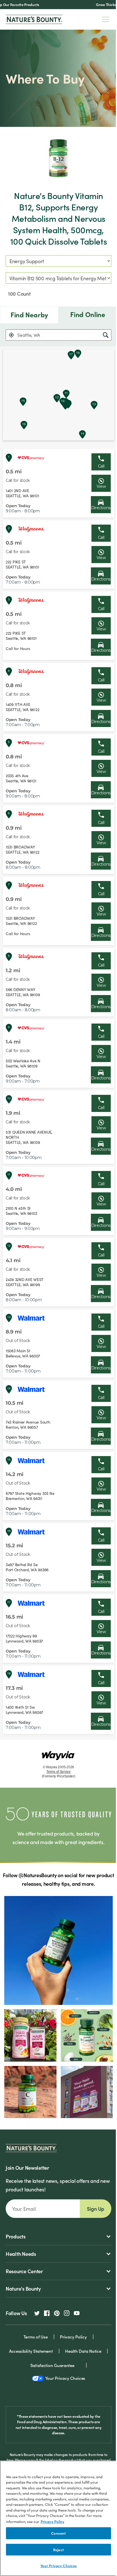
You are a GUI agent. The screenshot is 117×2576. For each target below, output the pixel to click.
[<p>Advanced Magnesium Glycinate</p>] (58, 1950)
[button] (11, 335)
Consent (58, 2533)
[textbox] (58, 335)
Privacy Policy (53, 2521)
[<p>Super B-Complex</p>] (87, 2035)
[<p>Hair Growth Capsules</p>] (30, 2035)
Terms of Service (58, 1772)
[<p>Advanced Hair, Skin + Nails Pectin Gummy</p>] (87, 2092)
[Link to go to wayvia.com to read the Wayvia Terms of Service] (58, 1753)
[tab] (29, 315)
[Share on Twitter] (37, 2313)
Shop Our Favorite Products (33, 4)
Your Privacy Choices (59, 2566)
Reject (58, 2550)
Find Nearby (29, 315)
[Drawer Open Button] (106, 19)
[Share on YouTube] (77, 2313)
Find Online (88, 314)
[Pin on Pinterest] (57, 2313)
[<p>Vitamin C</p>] (30, 2092)
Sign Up (96, 2209)
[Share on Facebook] (47, 2313)
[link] (101, 483)
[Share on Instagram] (67, 2313)
